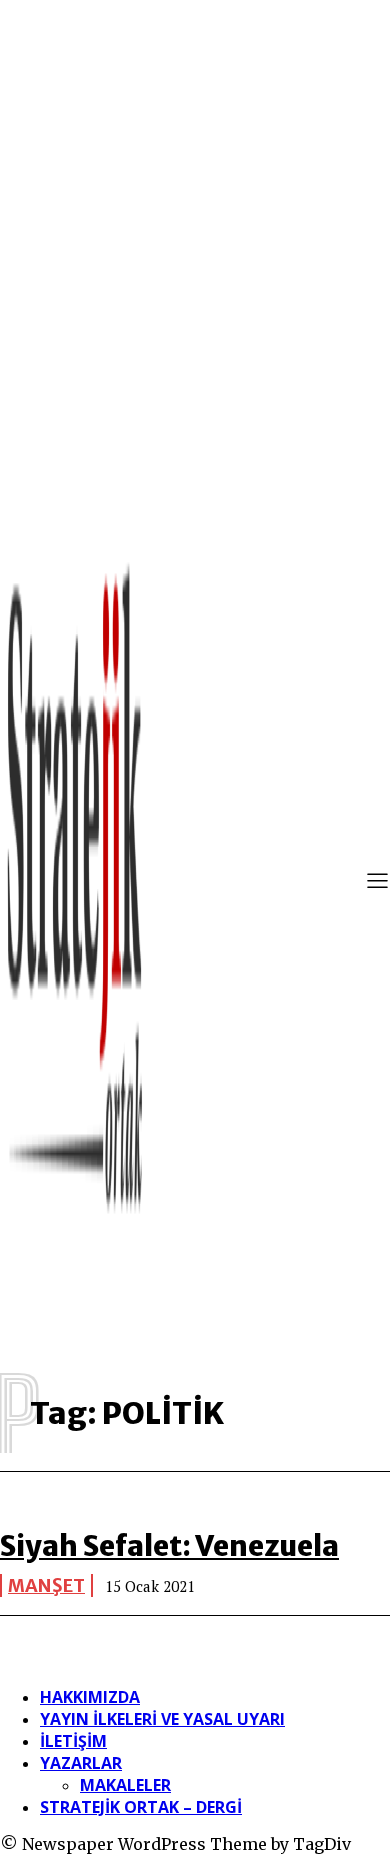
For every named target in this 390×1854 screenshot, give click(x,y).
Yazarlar (81, 1763)
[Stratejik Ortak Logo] (75, 883)
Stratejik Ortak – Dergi (141, 1807)
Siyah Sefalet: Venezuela (169, 1546)
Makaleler (125, 1785)
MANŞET (46, 1585)
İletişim (73, 1741)
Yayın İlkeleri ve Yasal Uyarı (162, 1719)
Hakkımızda (90, 1697)
